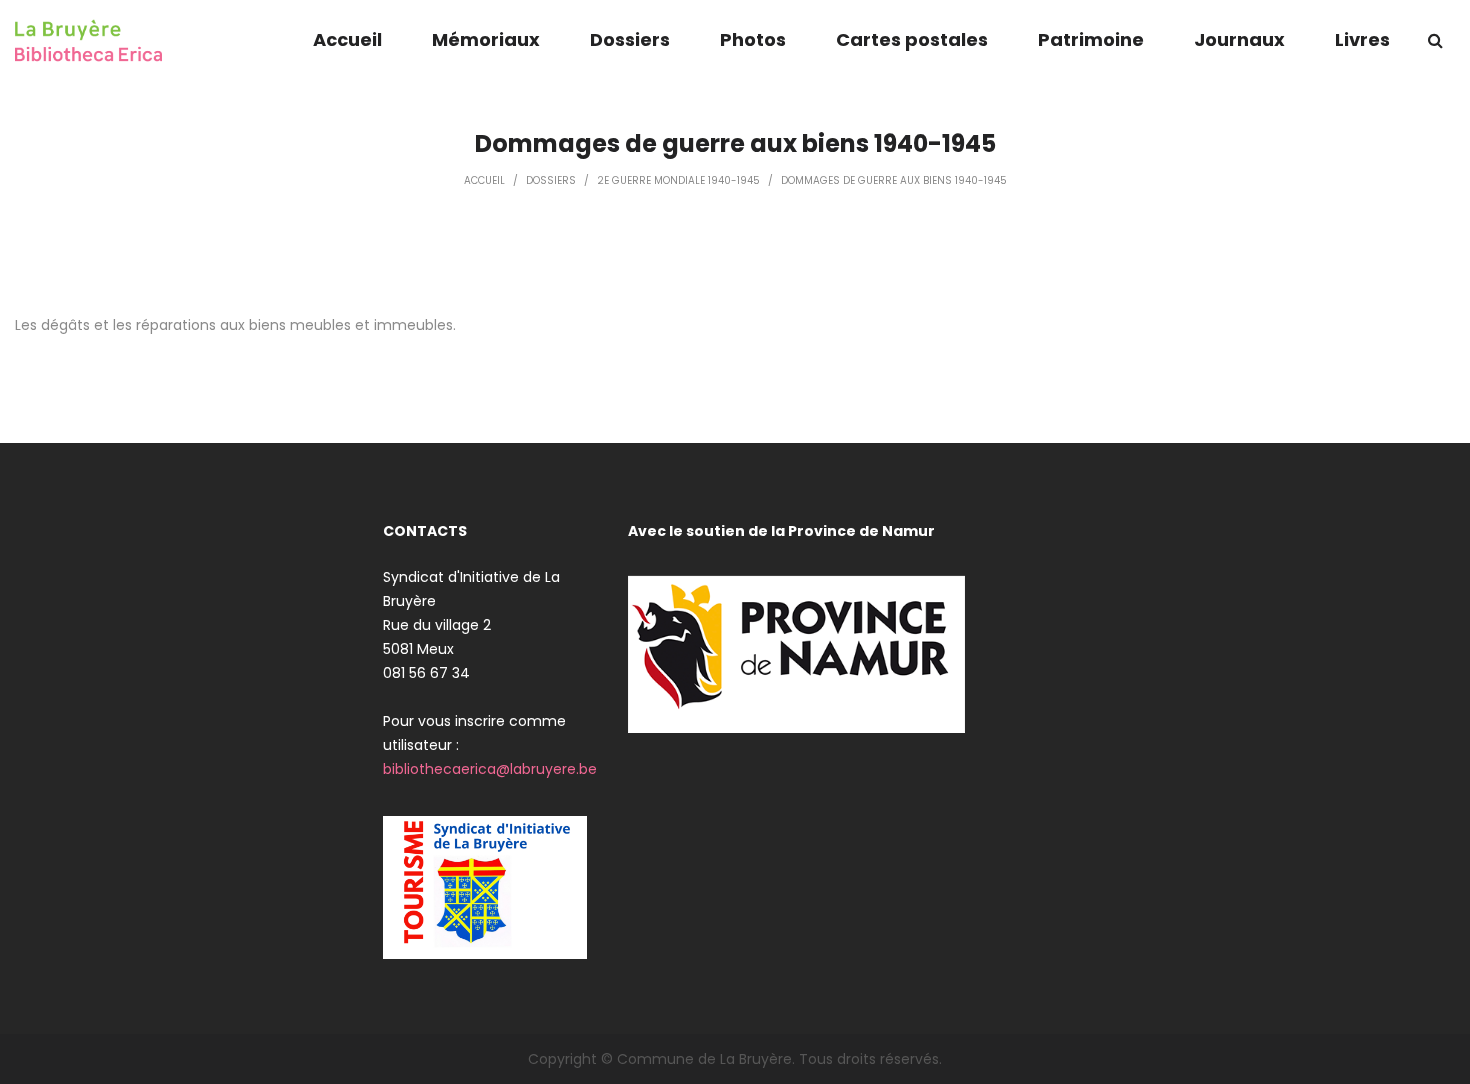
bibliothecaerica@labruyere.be (490, 769)
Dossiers (551, 180)
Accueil (484, 180)
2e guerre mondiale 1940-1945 (678, 180)
